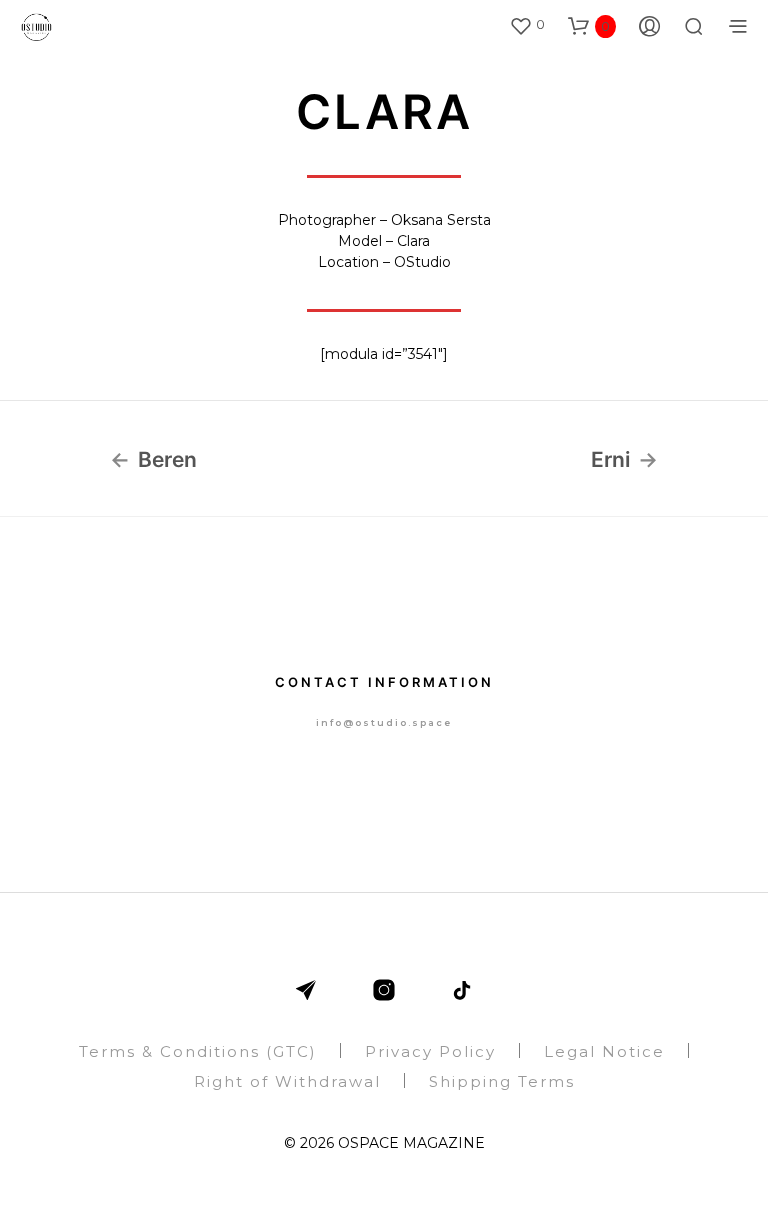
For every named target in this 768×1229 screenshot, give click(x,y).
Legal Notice (604, 1051)
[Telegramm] (306, 990)
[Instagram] (384, 990)
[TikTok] (462, 990)
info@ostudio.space (384, 722)
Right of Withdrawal (287, 1081)
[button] (527, 25)
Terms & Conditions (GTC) (198, 1051)
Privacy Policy (430, 1051)
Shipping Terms (502, 1081)
